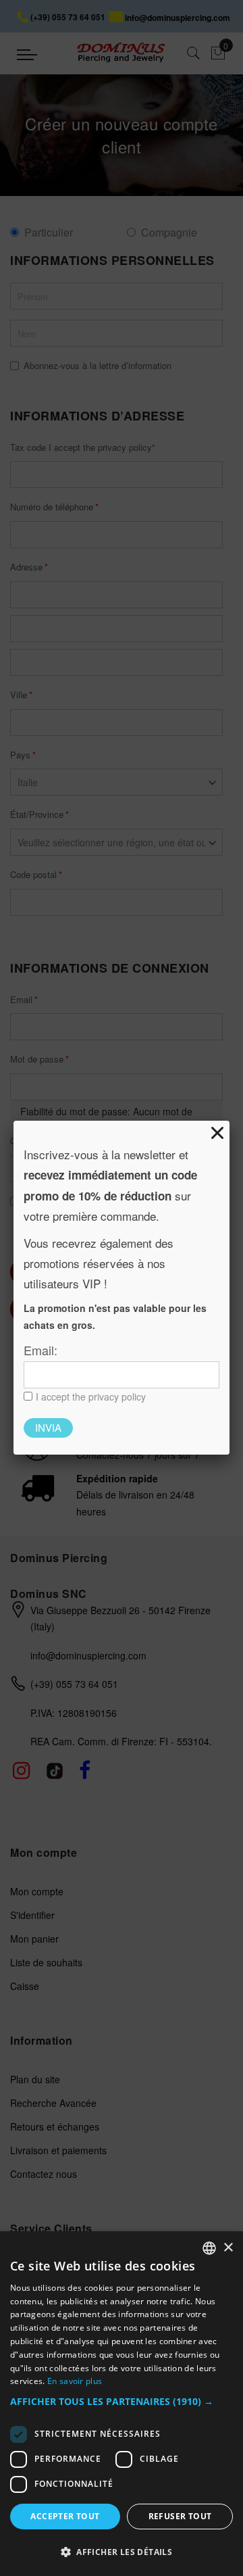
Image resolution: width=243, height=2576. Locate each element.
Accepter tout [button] (65, 2516)
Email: (40, 1350)
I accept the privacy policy (91, 1396)
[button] (122, 2402)
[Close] (217, 1133)
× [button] (228, 2248)
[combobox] (209, 2248)
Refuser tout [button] (180, 2516)
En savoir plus (75, 2381)
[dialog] (122, 2404)
